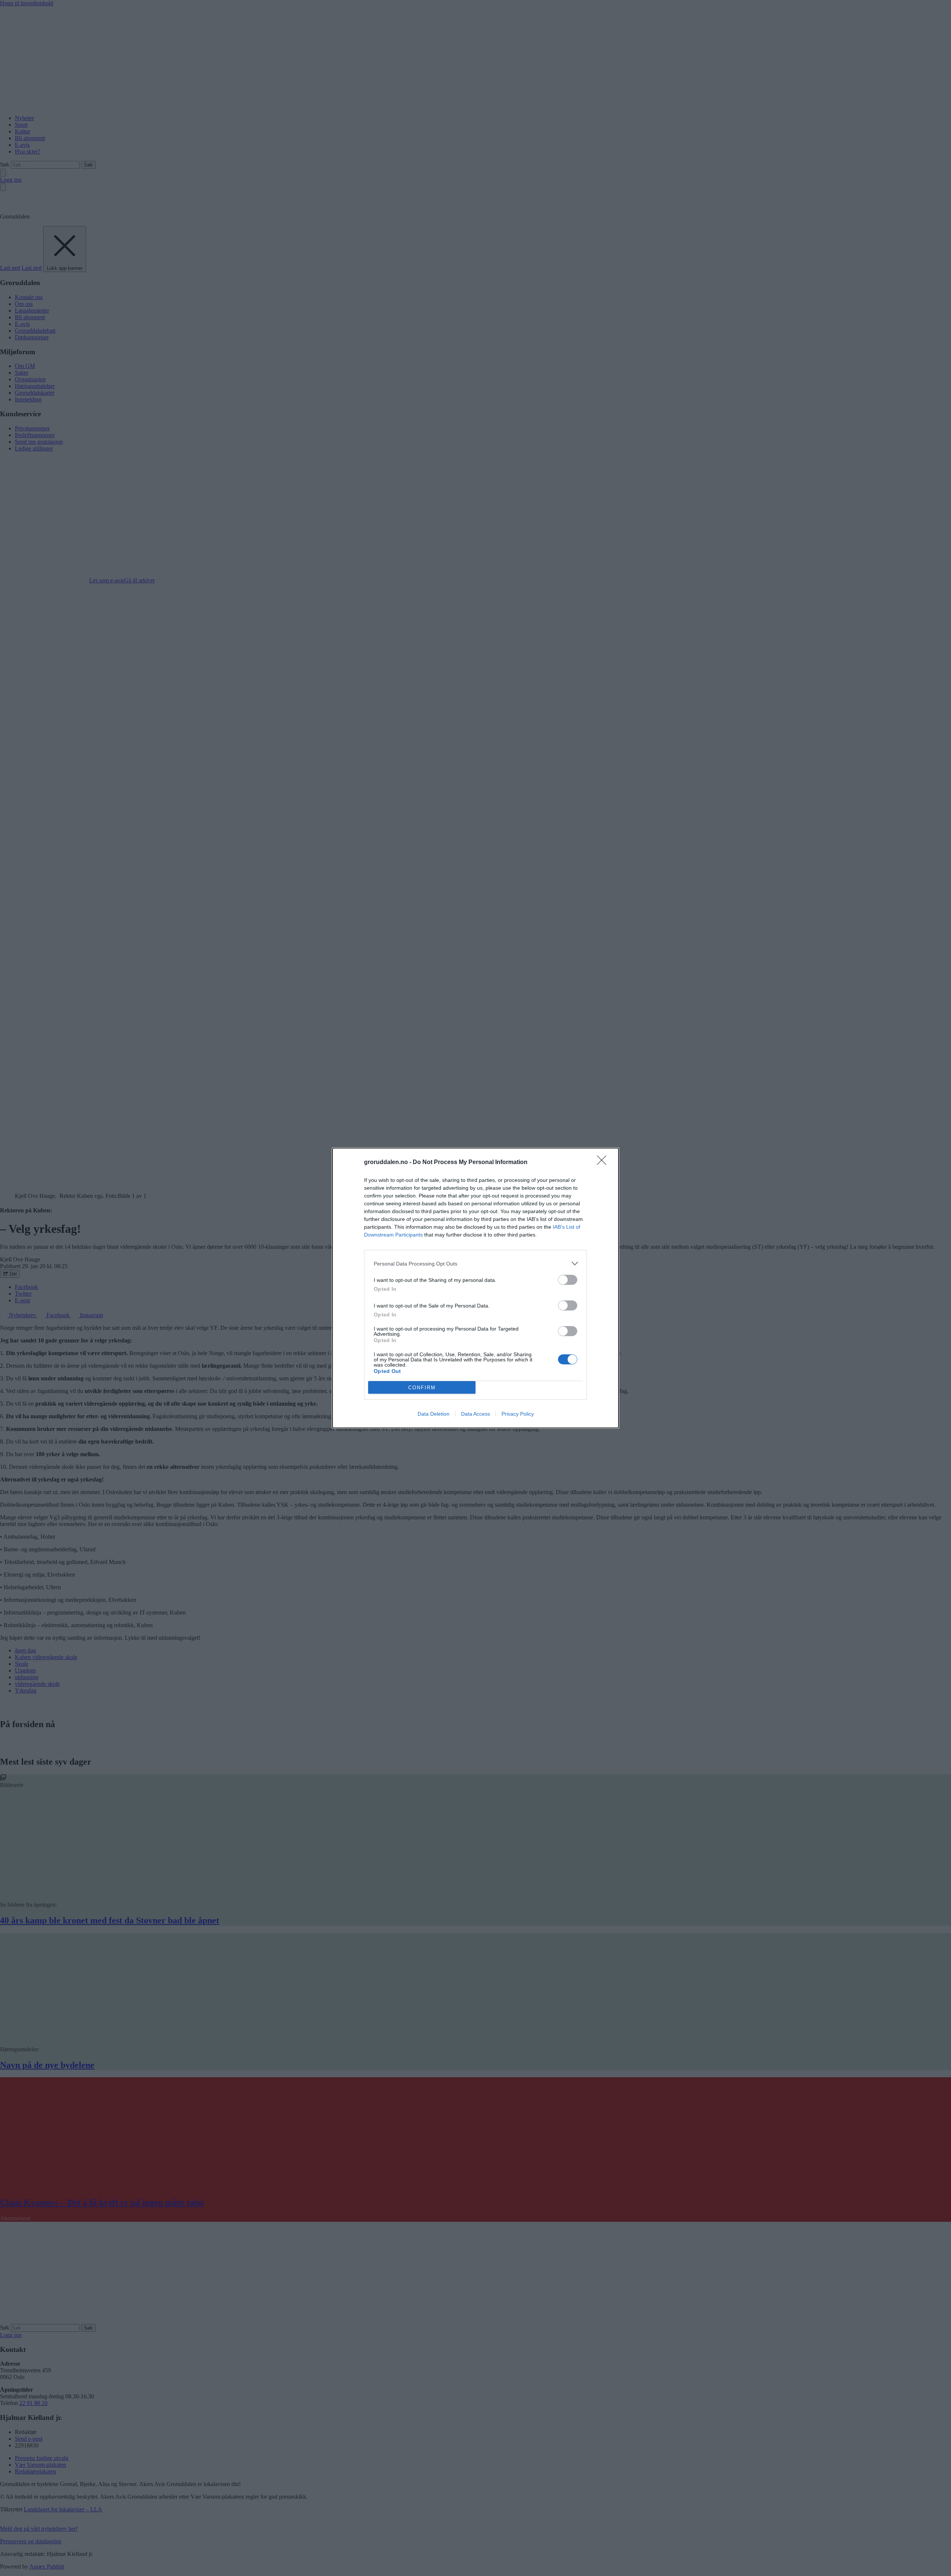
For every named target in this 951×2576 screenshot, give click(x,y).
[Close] (604, 1163)
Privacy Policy (518, 1414)
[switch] (568, 1280)
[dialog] (475, 1288)
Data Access (475, 1414)
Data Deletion (434, 1414)
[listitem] (475, 1263)
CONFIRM (422, 1388)
